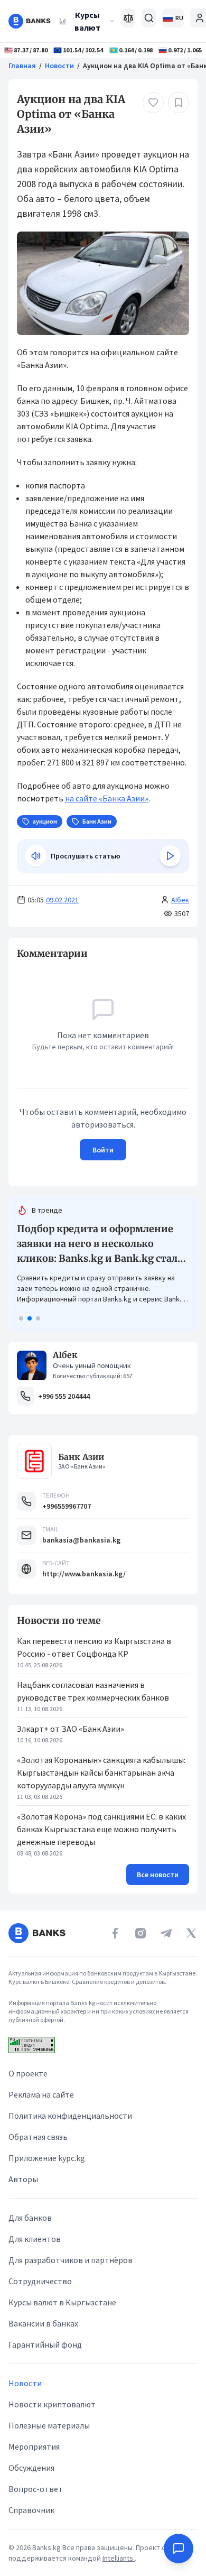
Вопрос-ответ (36, 2489)
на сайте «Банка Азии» (107, 798)
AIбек (180, 900)
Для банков (30, 2218)
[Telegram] (166, 1933)
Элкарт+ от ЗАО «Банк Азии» (71, 1729)
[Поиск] (149, 18)
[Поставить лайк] (153, 103)
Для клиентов (35, 2239)
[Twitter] (191, 1933)
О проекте (28, 2073)
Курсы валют (87, 21)
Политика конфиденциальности (70, 2116)
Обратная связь (38, 2137)
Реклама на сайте (41, 2094)
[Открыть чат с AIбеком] (179, 2549)
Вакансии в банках (43, 2323)
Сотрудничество (40, 2281)
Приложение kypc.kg (47, 2158)
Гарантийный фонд (45, 2344)
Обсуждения (31, 2468)
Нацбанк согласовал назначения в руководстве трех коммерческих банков (93, 1691)
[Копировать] (12, 954)
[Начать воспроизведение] (170, 856)
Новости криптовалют (52, 2404)
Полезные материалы (49, 2425)
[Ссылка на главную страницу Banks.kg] (30, 21)
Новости (59, 66)
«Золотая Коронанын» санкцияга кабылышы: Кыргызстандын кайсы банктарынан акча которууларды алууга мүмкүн (101, 1772)
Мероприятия (34, 2446)
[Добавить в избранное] (179, 103)
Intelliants (119, 2558)
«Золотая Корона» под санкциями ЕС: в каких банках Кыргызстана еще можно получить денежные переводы (101, 1829)
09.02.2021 (62, 900)
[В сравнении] (129, 18)
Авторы (23, 2179)
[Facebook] (115, 1933)
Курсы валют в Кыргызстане (62, 2302)
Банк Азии (81, 1457)
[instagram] (141, 1933)
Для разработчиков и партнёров (71, 2260)
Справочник (31, 2510)
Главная (22, 66)
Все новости (158, 1875)
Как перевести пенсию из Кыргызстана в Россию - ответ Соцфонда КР (94, 1647)
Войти (103, 1150)
